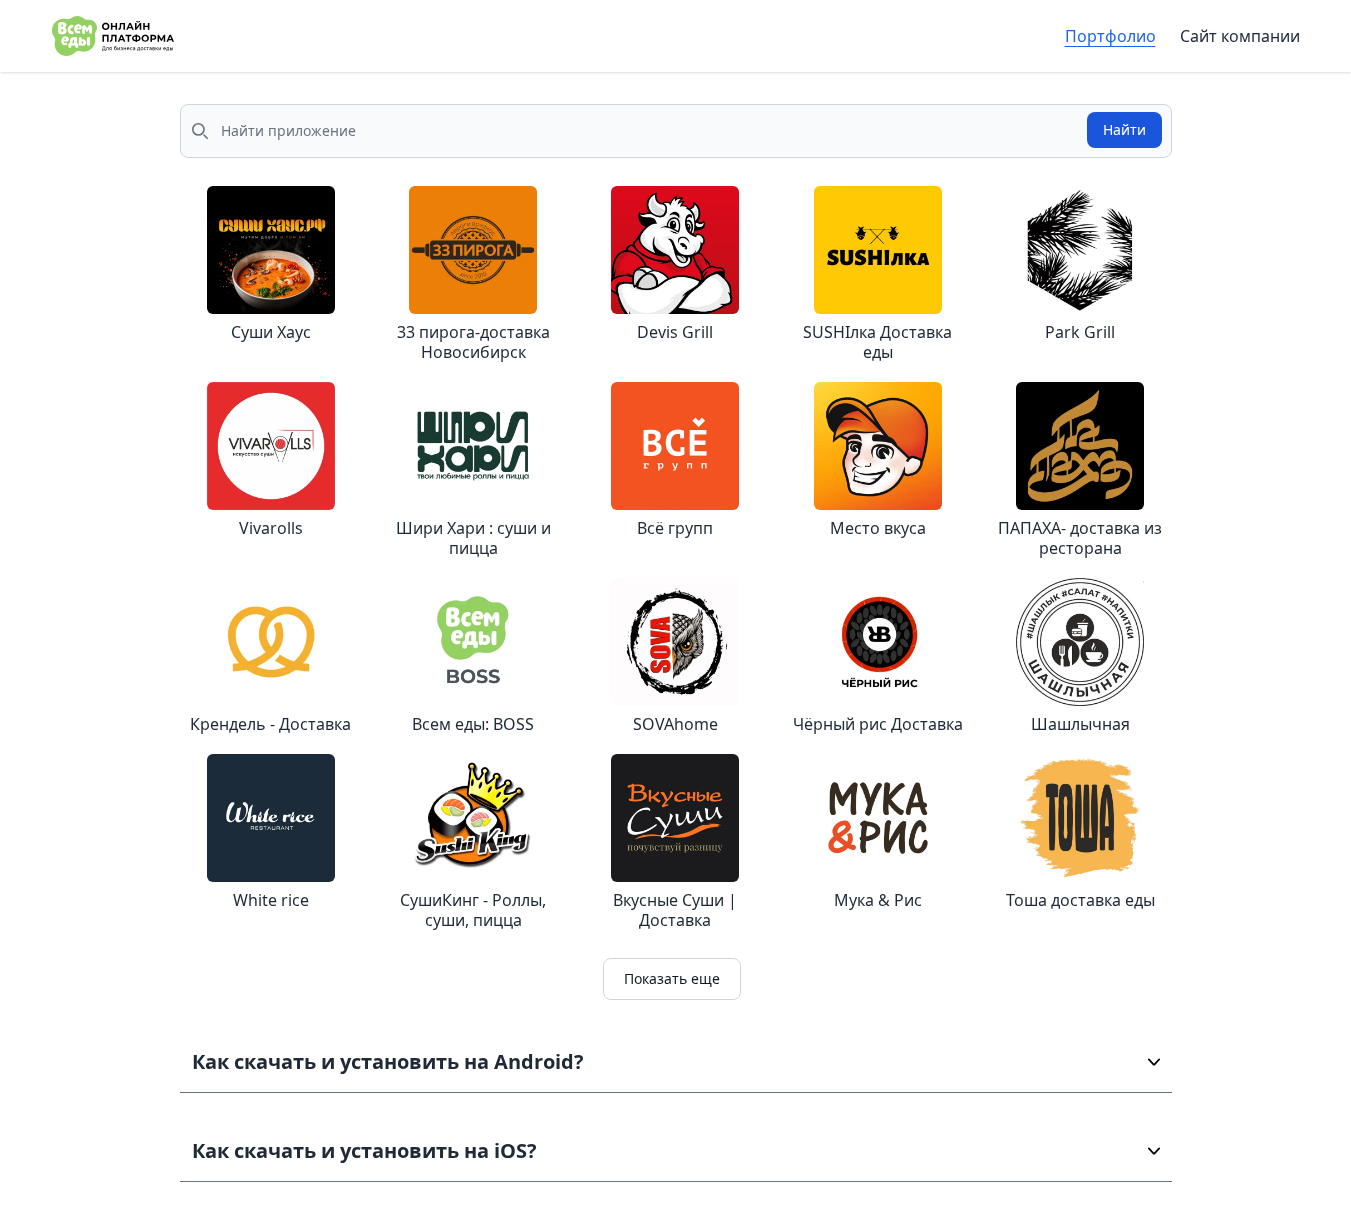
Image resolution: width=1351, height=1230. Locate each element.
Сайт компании (1240, 36)
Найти (1124, 129)
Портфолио (1110, 36)
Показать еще (672, 978)
